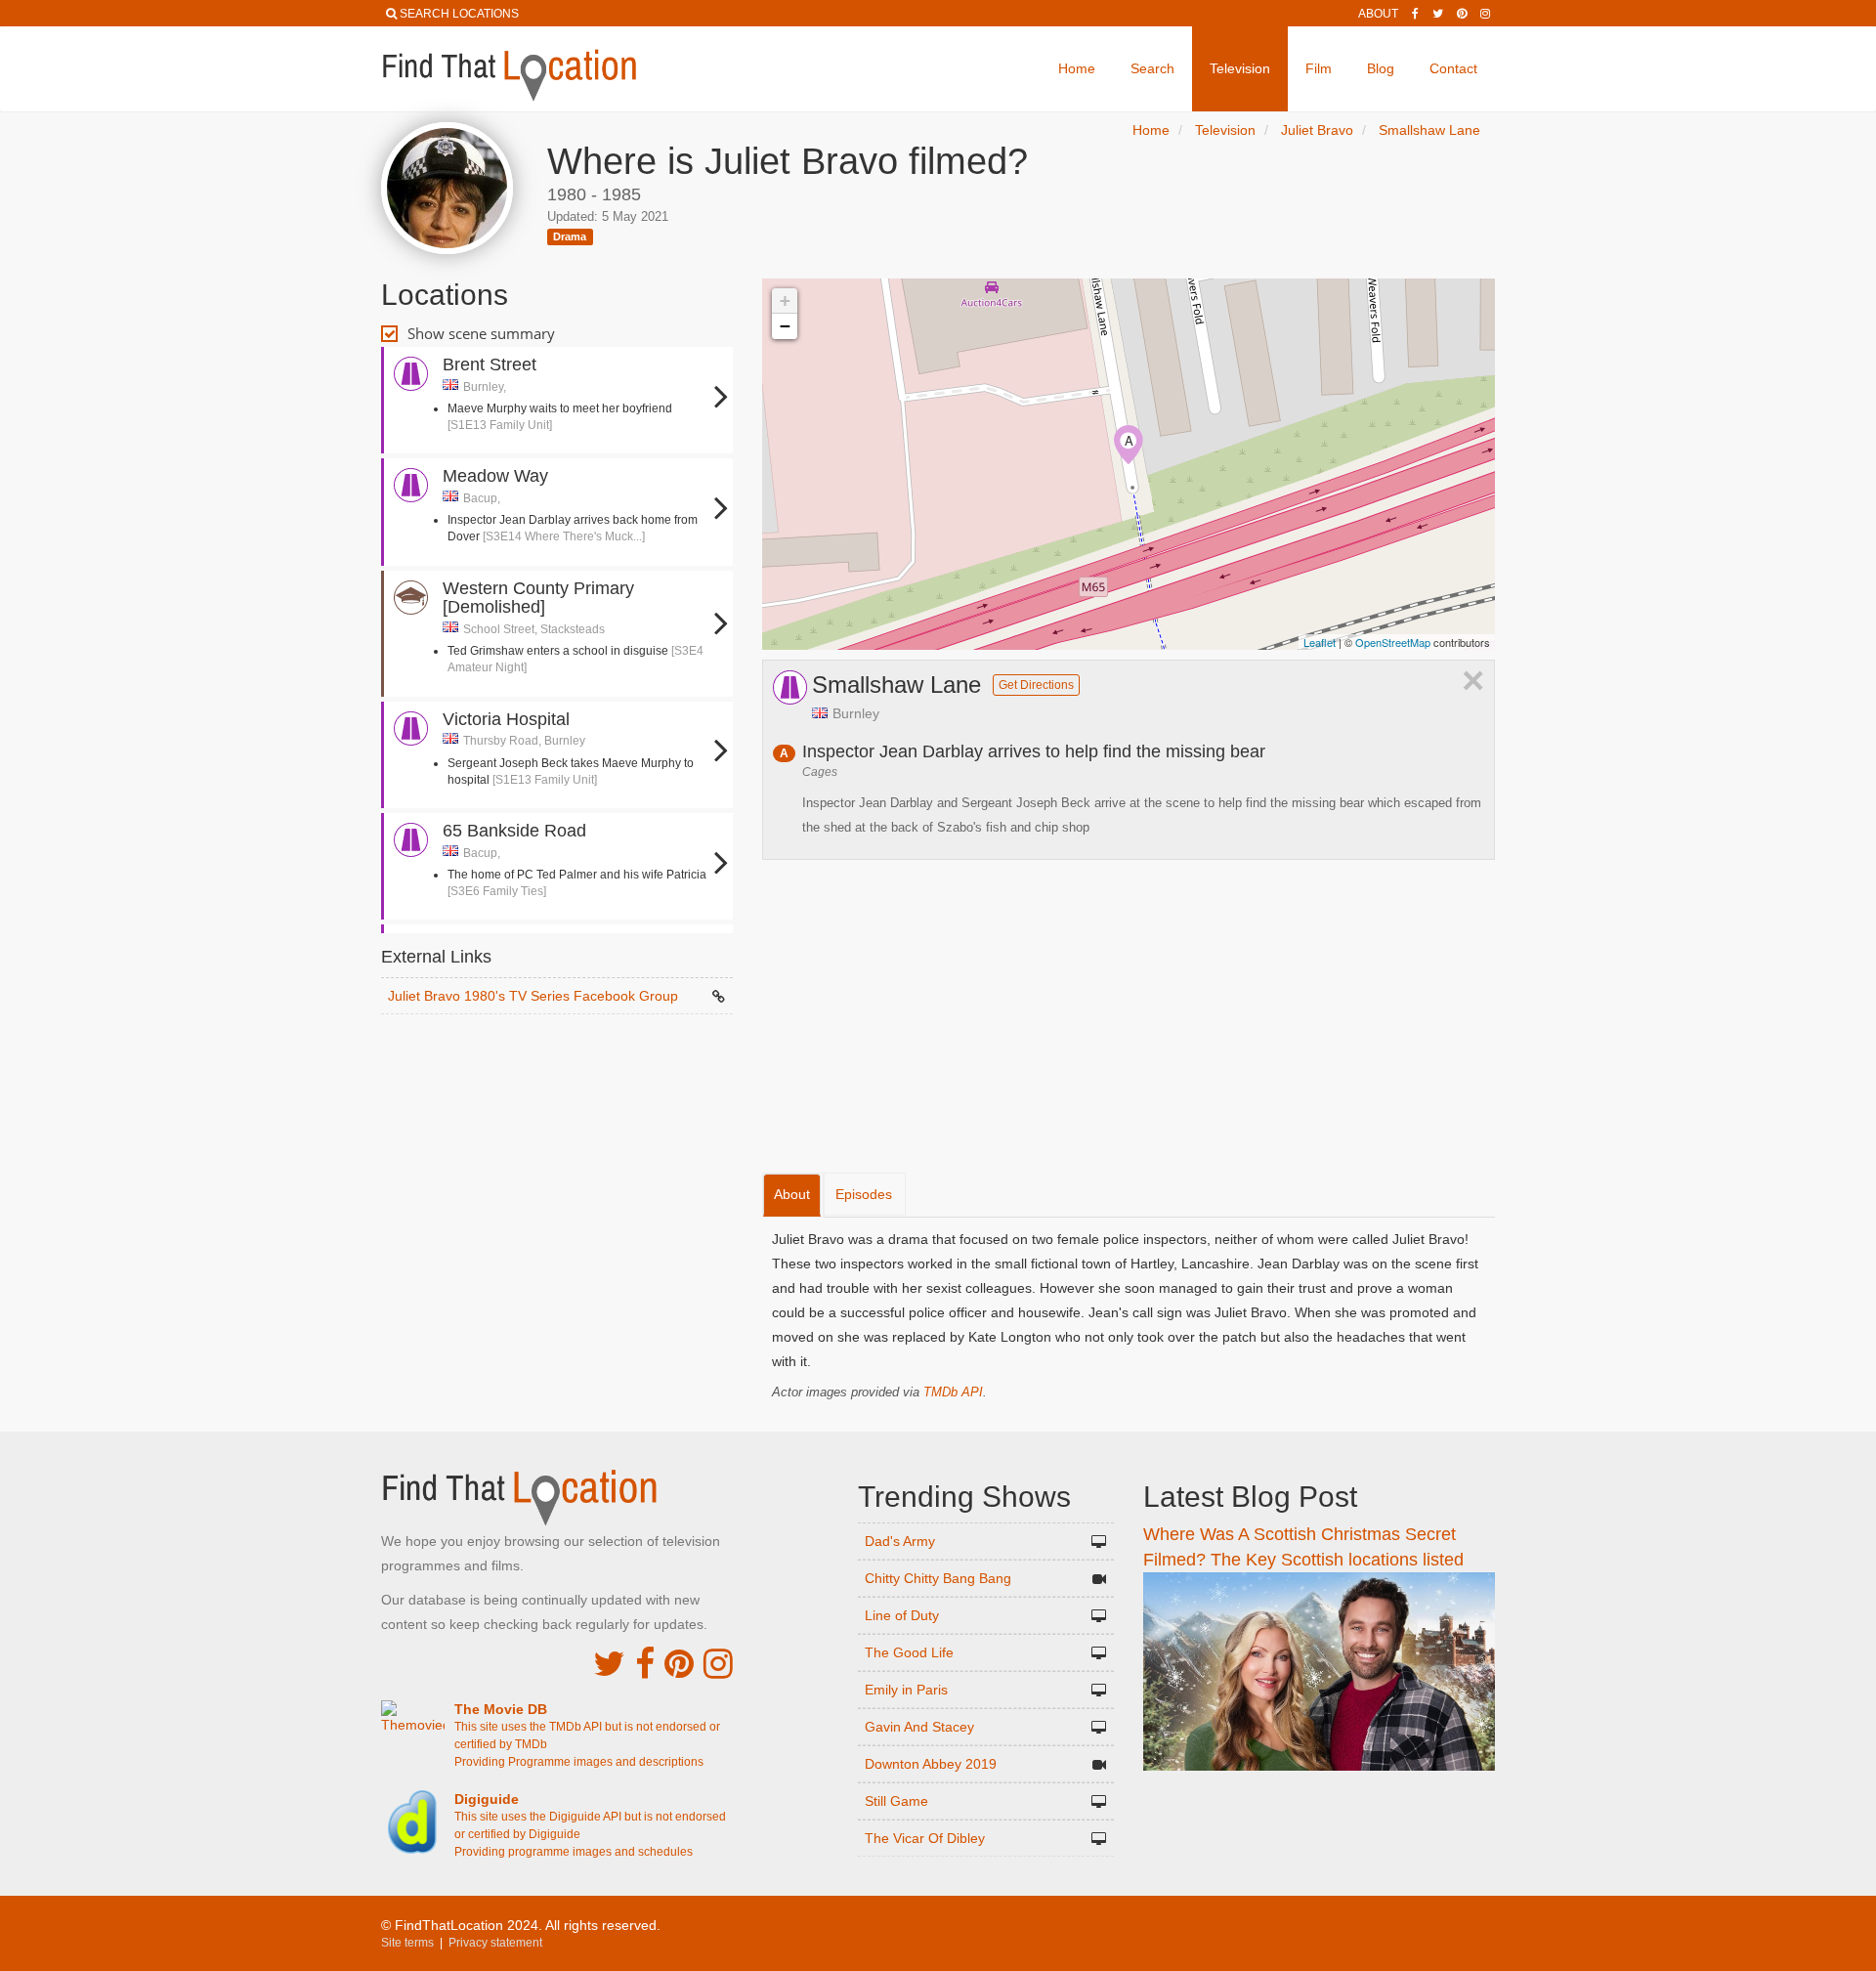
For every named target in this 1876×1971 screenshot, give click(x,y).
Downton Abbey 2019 (931, 1764)
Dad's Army (900, 1541)
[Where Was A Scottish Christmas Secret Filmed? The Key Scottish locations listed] (1319, 1671)
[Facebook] (1415, 14)
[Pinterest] (1462, 14)
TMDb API (953, 1392)
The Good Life (909, 1652)
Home (1077, 68)
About (1378, 14)
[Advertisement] (557, 1073)
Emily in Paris (906, 1690)
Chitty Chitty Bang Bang (938, 1578)
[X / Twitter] (609, 1664)
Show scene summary (481, 333)
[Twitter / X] (1438, 14)
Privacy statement (495, 1943)
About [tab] (792, 1194)
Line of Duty (902, 1615)
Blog (1381, 68)
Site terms (407, 1943)
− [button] (785, 326)
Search (1152, 68)
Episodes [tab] (864, 1194)
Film (1319, 68)
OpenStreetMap (1393, 642)
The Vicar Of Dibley (925, 1838)
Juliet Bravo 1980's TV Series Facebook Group (533, 996)
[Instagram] (1485, 14)
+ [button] (785, 300)
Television (1240, 68)
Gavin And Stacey (919, 1727)
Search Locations (459, 14)
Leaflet (1320, 642)
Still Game (896, 1801)
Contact (1453, 68)
